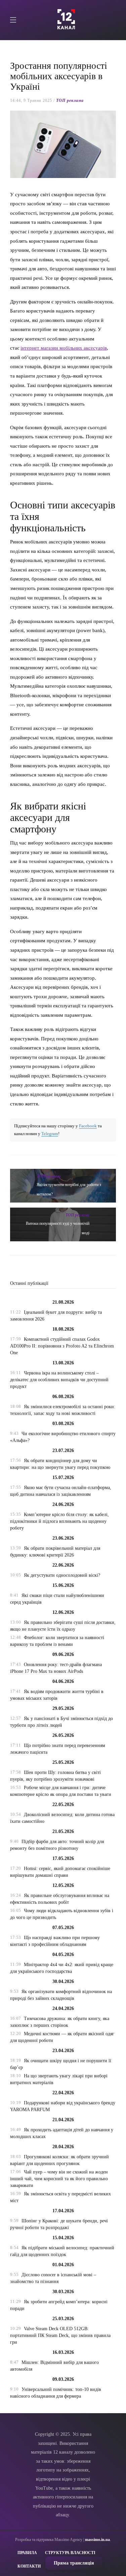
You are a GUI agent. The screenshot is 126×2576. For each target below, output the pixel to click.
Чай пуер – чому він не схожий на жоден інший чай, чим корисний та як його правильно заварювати (59, 2179)
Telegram (50, 1134)
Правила (27, 2553)
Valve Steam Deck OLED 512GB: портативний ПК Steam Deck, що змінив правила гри (60, 2335)
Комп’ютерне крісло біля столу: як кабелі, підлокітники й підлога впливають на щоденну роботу (59, 1521)
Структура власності (70, 2553)
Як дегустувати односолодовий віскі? (62, 1575)
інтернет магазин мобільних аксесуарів (64, 348)
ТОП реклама (70, 100)
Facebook (88, 1126)
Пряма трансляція (74, 2563)
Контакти (29, 2566)
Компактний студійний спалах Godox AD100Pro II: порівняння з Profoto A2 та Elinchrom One (62, 1346)
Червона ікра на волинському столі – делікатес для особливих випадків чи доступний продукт (59, 1380)
